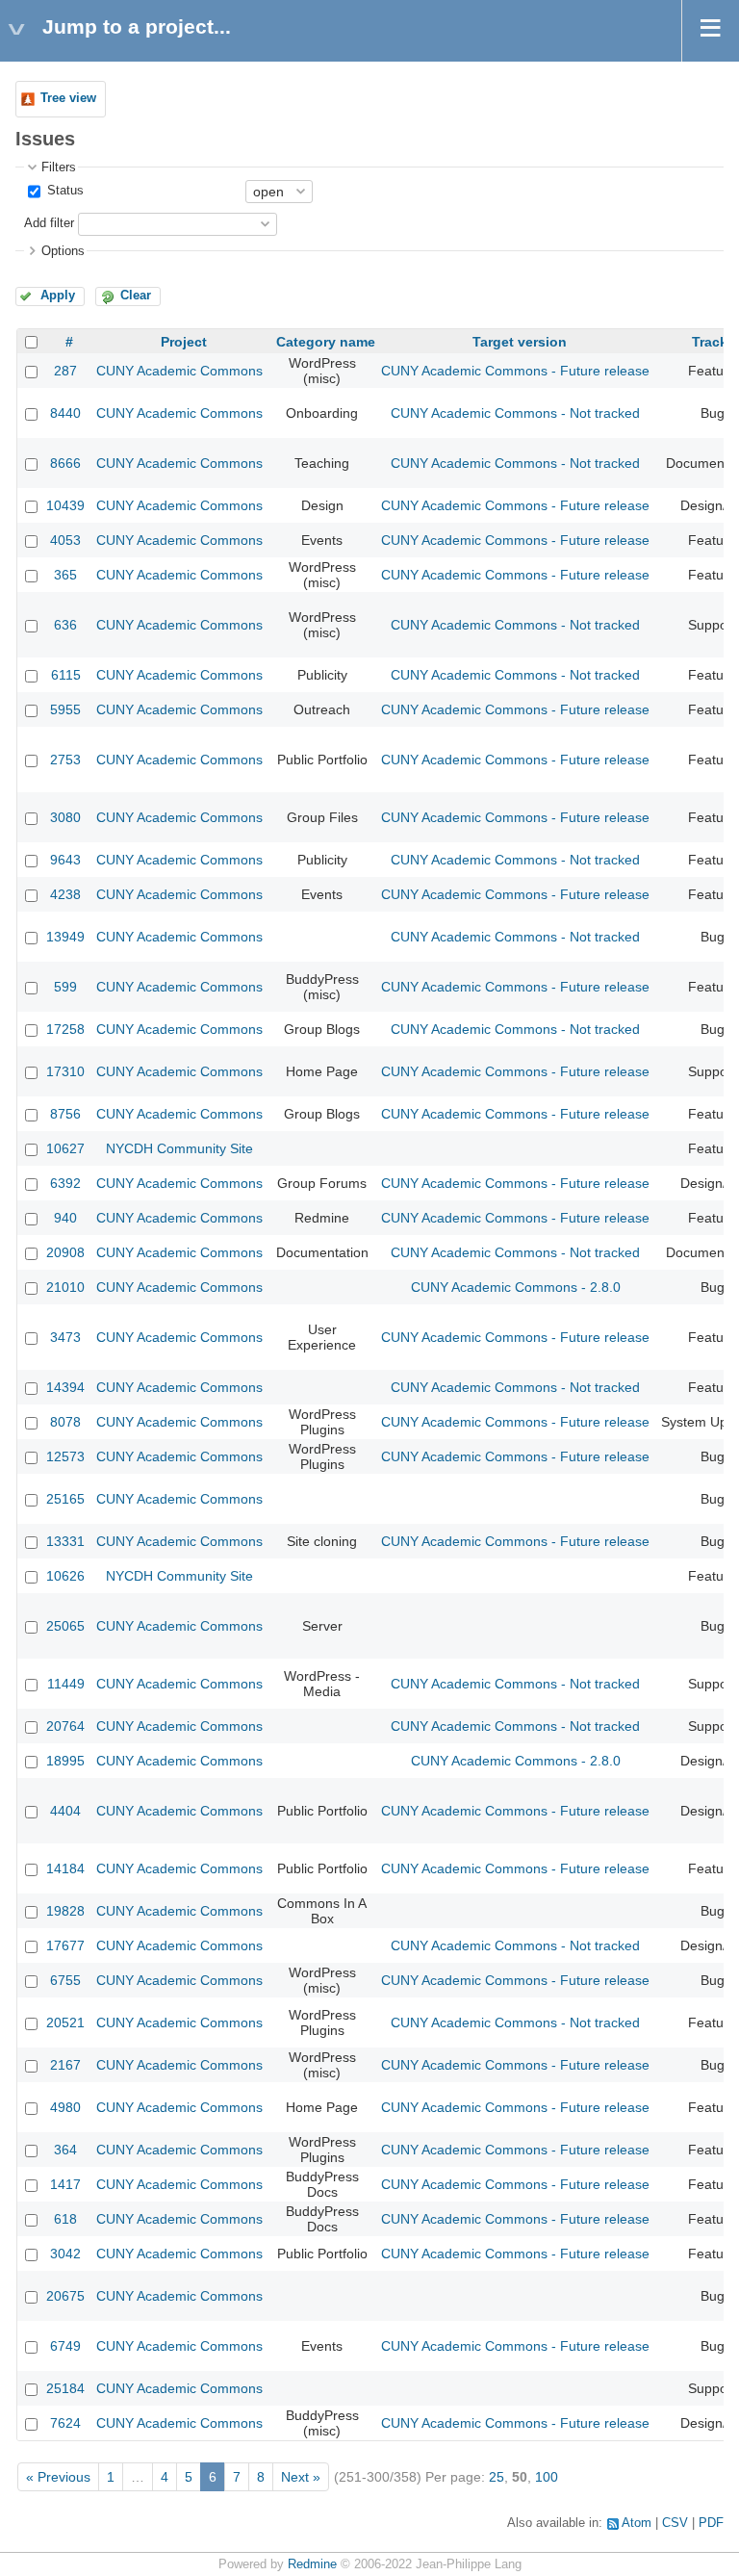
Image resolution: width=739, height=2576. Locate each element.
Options (63, 251)
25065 (65, 1626)
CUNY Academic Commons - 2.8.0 (516, 1287)
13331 (65, 1541)
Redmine (312, 2564)
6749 (65, 2346)
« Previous (58, 2477)
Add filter (49, 223)
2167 (65, 2065)
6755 (65, 1980)
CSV (675, 2523)
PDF (711, 2523)
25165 (65, 1499)
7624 (65, 2423)
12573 (65, 1456)
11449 (66, 1684)
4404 (65, 1811)
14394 (65, 1387)
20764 (65, 1726)
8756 (65, 1114)
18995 (65, 1761)
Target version (520, 342)
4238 (65, 894)
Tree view (68, 98)
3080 (65, 817)
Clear (136, 296)
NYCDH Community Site (179, 1148)
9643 (65, 860)
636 (65, 625)
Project (184, 342)
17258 (65, 1029)
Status (64, 191)
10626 (65, 1576)
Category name (326, 342)
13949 (65, 937)
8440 (65, 413)
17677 (65, 1945)
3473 (65, 1337)
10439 (65, 505)
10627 (65, 1148)
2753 (65, 760)
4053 (65, 540)
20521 (65, 2022)
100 (547, 2477)
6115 (66, 675)
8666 (65, 463)
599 (65, 987)
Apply (58, 296)
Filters (59, 167)
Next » (301, 2477)
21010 (65, 1287)
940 (65, 1218)
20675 (65, 2296)
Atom (637, 2523)
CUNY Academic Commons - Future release (515, 371)
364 (65, 2150)
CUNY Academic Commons (179, 371)
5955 (65, 709)
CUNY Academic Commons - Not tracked (515, 413)
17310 (65, 1071)
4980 (65, 2107)
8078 (65, 1422)
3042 (65, 2254)
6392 (65, 1183)
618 (65, 2219)
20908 (65, 1252)
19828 (65, 1911)
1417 (65, 2184)
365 (65, 575)
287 (65, 371)
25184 (65, 2388)
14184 (65, 1868)
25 (497, 2477)
